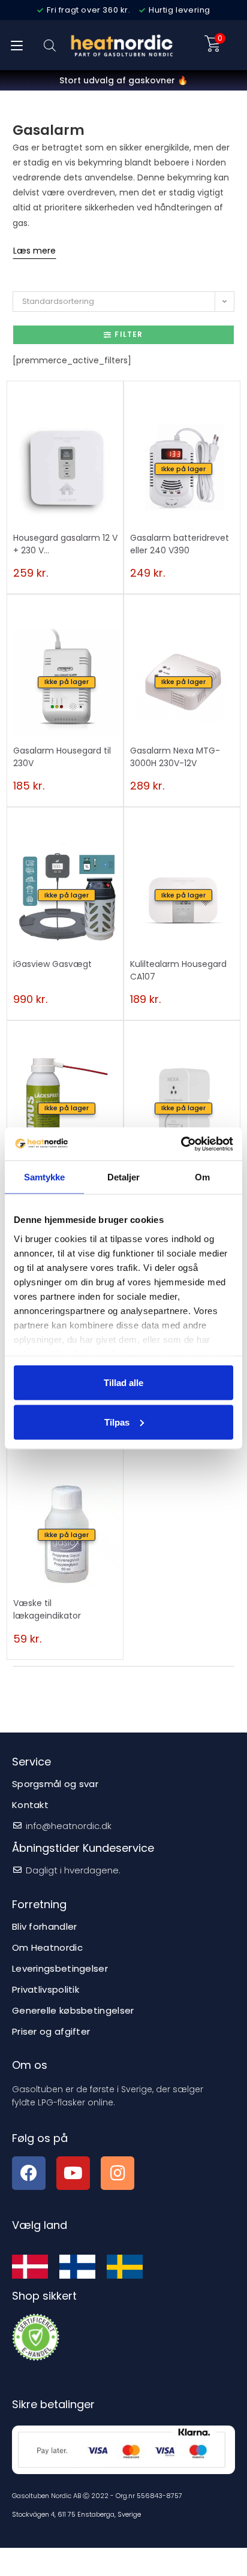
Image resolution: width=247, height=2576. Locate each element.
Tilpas (117, 1422)
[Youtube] (73, 2173)
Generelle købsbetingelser (73, 2010)
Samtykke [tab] (45, 1177)
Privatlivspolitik (46, 1989)
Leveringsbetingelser (60, 1968)
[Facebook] (29, 2173)
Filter (129, 334)
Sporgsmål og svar (55, 1784)
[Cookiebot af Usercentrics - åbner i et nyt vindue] (181, 1144)
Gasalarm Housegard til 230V (62, 757)
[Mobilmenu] (17, 45)
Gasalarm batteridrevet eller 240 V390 (180, 544)
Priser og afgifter (51, 2031)
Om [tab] (202, 1177)
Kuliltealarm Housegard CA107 (178, 970)
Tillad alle (123, 1383)
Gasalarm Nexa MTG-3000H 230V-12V (175, 757)
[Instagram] (118, 2173)
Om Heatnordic (47, 1947)
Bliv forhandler (45, 1926)
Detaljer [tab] (124, 1177)
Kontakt (30, 1805)
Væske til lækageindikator (47, 1609)
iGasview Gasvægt (52, 964)
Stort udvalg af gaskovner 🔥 (123, 80)
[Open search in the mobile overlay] (50, 45)
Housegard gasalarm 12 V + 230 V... (65, 544)
